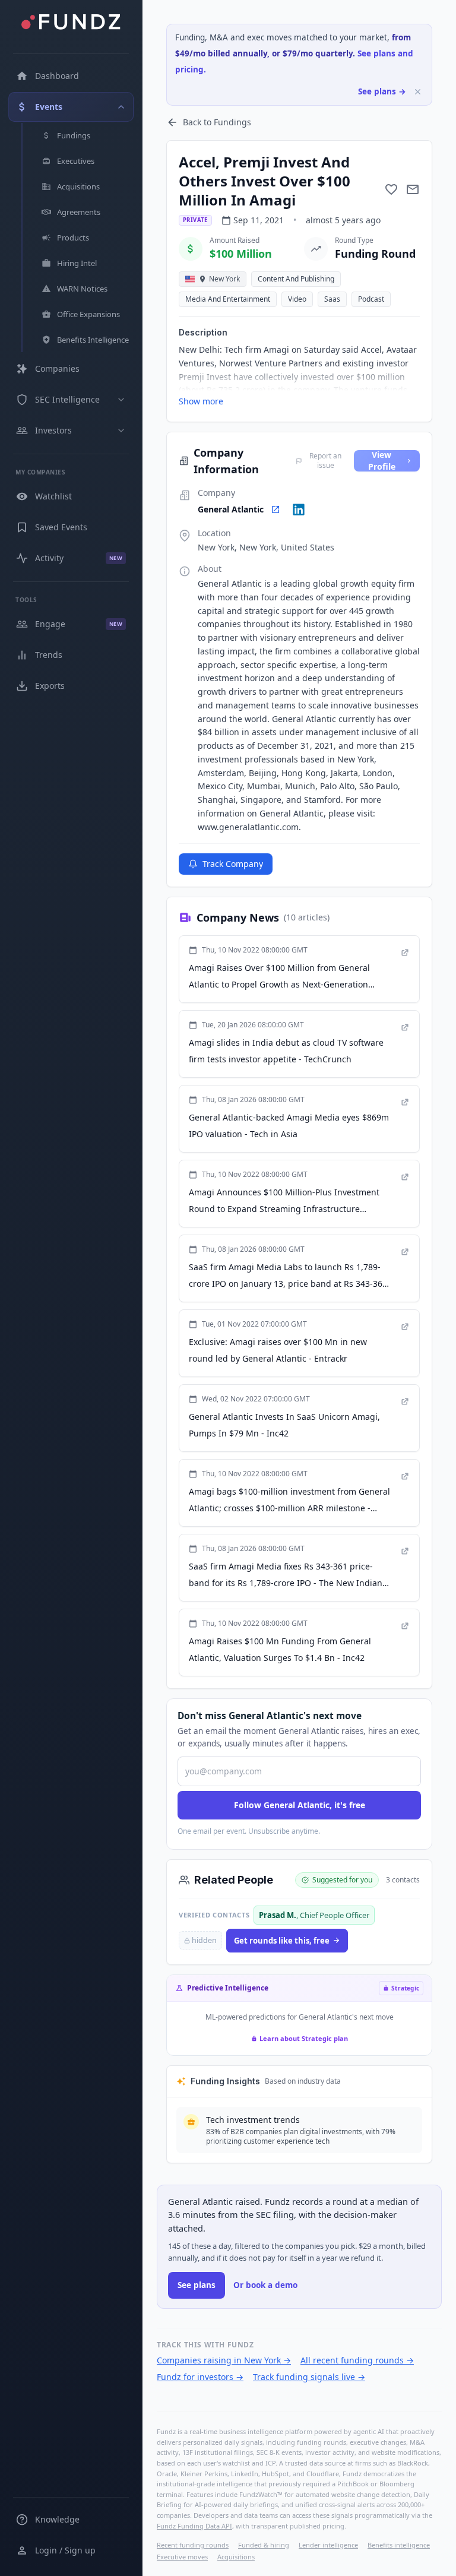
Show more (201, 401)
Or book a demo (265, 2285)
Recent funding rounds (193, 2545)
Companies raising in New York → (224, 2360)
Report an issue (325, 461)
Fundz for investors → (200, 2377)
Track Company (233, 864)
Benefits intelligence (399, 2545)
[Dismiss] (418, 92)
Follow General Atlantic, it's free (300, 1805)
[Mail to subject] (413, 189)
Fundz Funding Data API (194, 2526)
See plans (197, 2285)
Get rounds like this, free (282, 1941)
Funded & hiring (264, 2545)
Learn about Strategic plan (304, 2038)
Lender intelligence (328, 2545)
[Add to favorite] (391, 189)
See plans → (382, 91)
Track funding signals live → (309, 2377)
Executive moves (182, 2557)
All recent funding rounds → (357, 2360)
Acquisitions (236, 2557)
